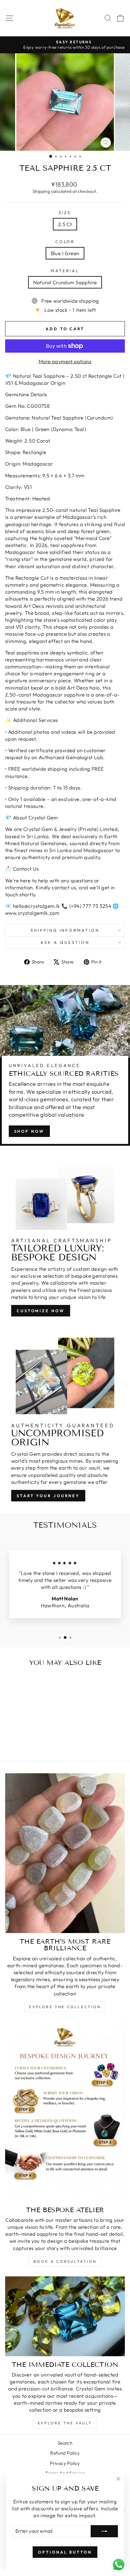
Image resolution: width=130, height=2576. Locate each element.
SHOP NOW (29, 1131)
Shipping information (65, 930)
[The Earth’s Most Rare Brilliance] (65, 1853)
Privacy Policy (65, 2463)
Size (65, 212)
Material (65, 271)
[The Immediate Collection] (65, 2316)
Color (65, 242)
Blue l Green (65, 253)
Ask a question (65, 942)
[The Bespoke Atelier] (65, 2112)
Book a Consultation (65, 2261)
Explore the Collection (65, 2007)
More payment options (65, 361)
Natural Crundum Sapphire (65, 282)
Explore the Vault (65, 2423)
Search (65, 2443)
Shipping (41, 191)
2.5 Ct (65, 224)
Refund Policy (65, 2453)
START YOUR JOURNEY (48, 1496)
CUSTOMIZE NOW (41, 1311)
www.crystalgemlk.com (32, 913)
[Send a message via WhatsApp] (119, 2565)
